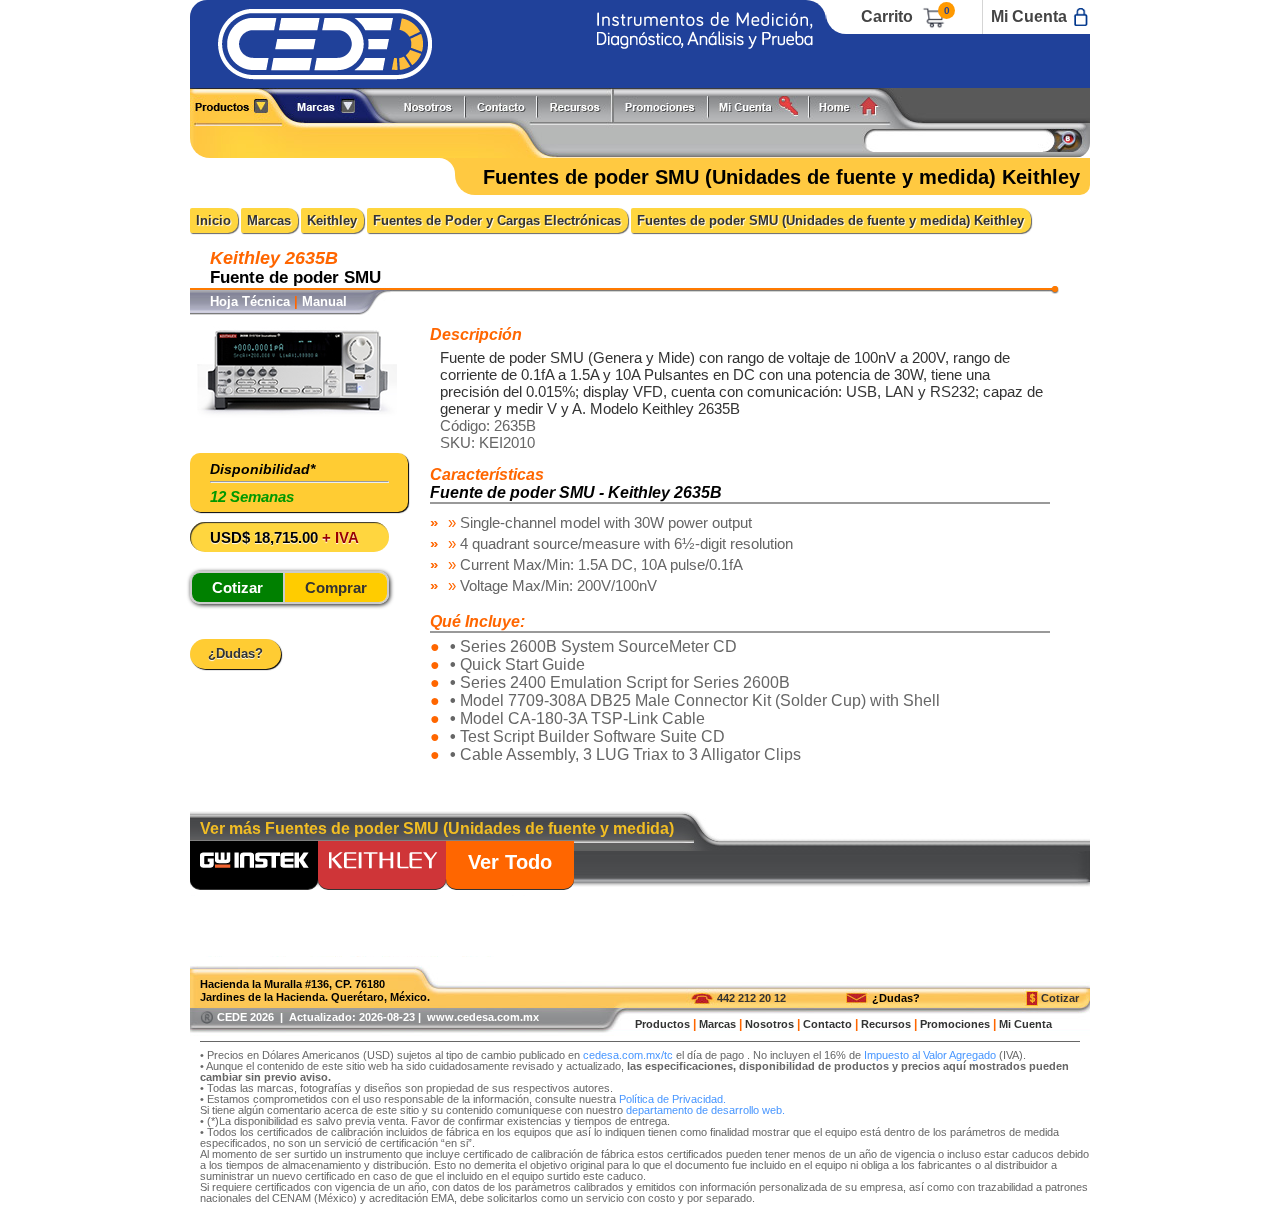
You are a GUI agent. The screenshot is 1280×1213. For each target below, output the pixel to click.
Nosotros (429, 105)
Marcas (269, 220)
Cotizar (1060, 998)
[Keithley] (382, 867)
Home (855, 105)
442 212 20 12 (751, 998)
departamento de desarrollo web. (705, 1110)
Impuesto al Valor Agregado (930, 1055)
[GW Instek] (254, 867)
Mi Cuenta (1029, 16)
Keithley (332, 220)
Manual (324, 301)
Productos (239, 105)
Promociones (668, 105)
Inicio (213, 220)
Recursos (580, 105)
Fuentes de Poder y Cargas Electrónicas (497, 220)
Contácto (502, 105)
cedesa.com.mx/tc (628, 1055)
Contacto (827, 1024)
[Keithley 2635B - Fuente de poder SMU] (297, 413)
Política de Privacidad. (672, 1099)
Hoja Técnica (250, 301)
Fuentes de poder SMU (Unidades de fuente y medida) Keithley (830, 220)
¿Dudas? (896, 998)
